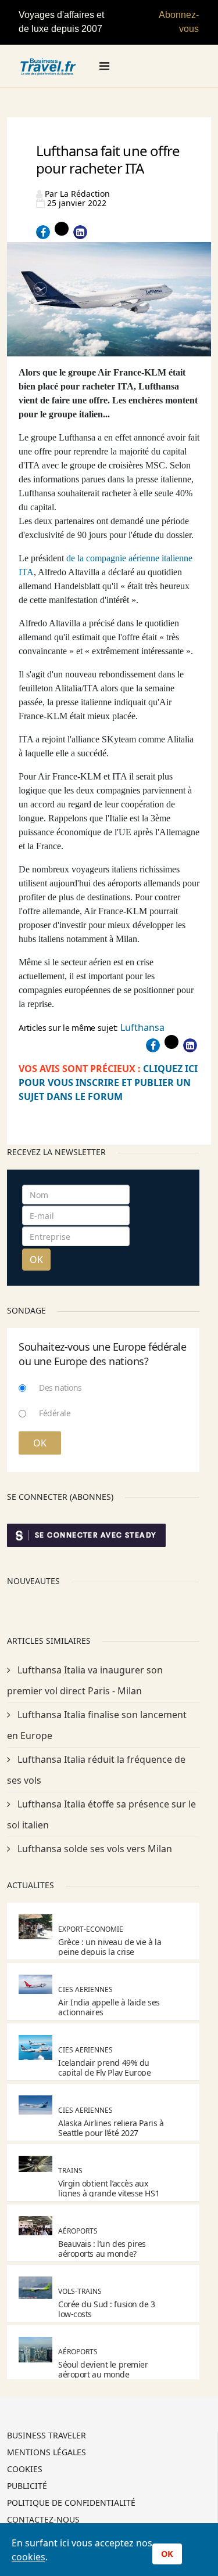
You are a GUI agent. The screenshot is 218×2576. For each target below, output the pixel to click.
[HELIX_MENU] (104, 66)
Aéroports (78, 2231)
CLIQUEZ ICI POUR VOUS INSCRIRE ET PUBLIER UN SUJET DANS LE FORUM (108, 1083)
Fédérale (55, 1413)
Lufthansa (142, 1027)
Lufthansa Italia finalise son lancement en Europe (97, 1725)
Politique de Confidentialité (71, 2503)
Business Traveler (47, 2436)
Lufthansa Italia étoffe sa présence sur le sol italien (101, 1814)
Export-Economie (91, 1929)
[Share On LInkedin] (80, 232)
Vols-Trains (80, 2291)
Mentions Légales (47, 2453)
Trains (70, 2171)
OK (36, 1260)
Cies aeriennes (85, 1989)
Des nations (60, 1388)
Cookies (25, 2470)
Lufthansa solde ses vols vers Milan (94, 1849)
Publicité (27, 2487)
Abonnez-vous (179, 22)
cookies (28, 2557)
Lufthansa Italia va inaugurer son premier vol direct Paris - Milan (85, 1680)
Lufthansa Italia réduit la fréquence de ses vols (96, 1770)
